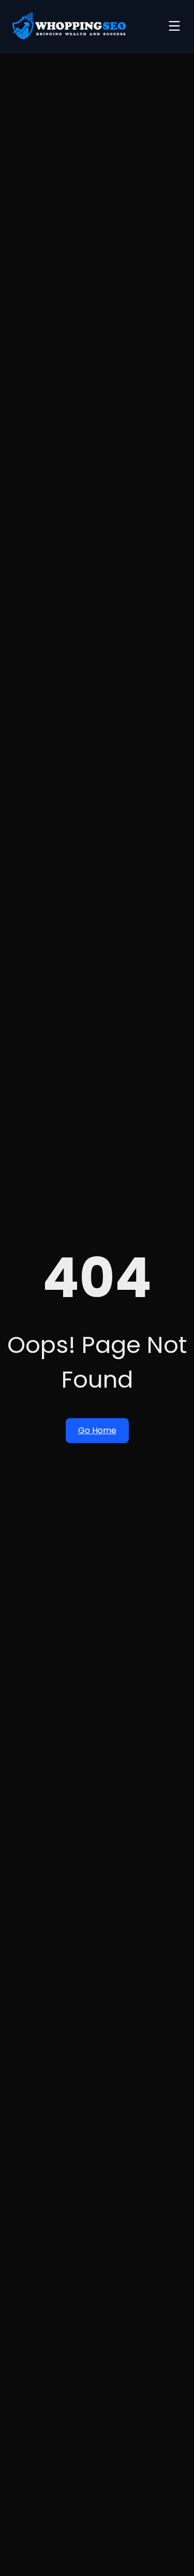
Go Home (97, 1430)
